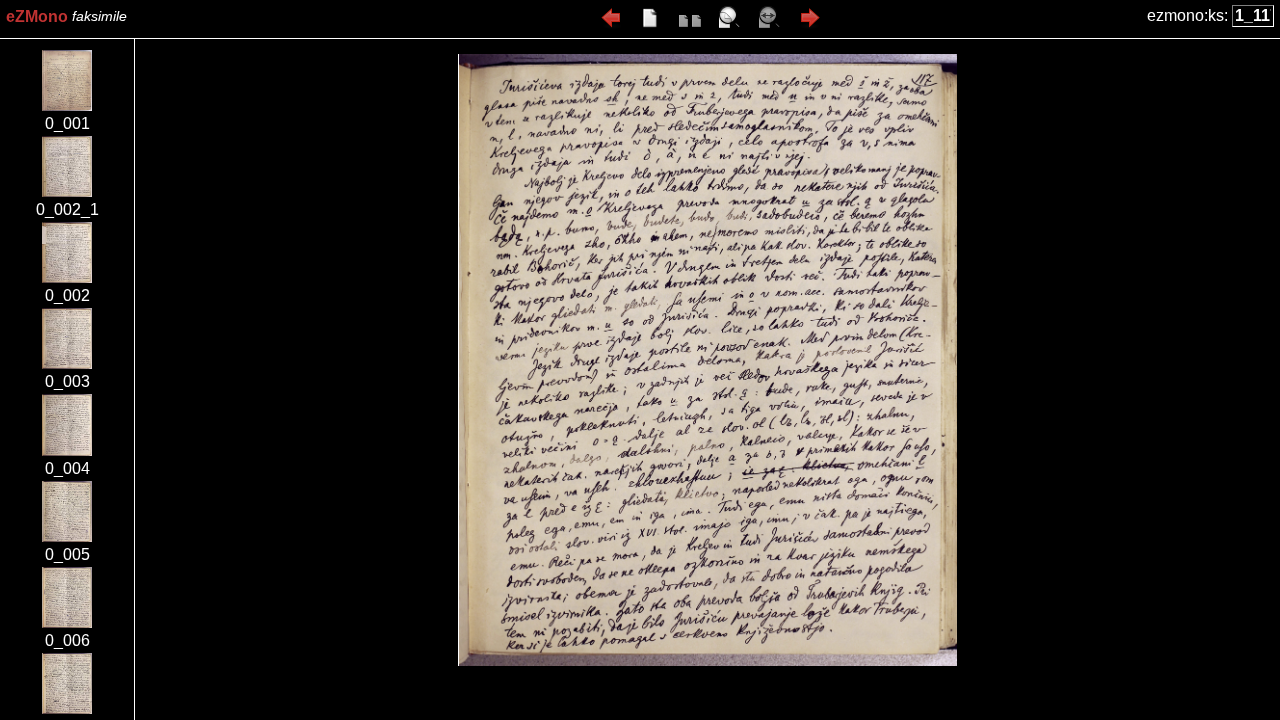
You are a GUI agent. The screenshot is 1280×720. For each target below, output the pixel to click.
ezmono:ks (1185, 15)
